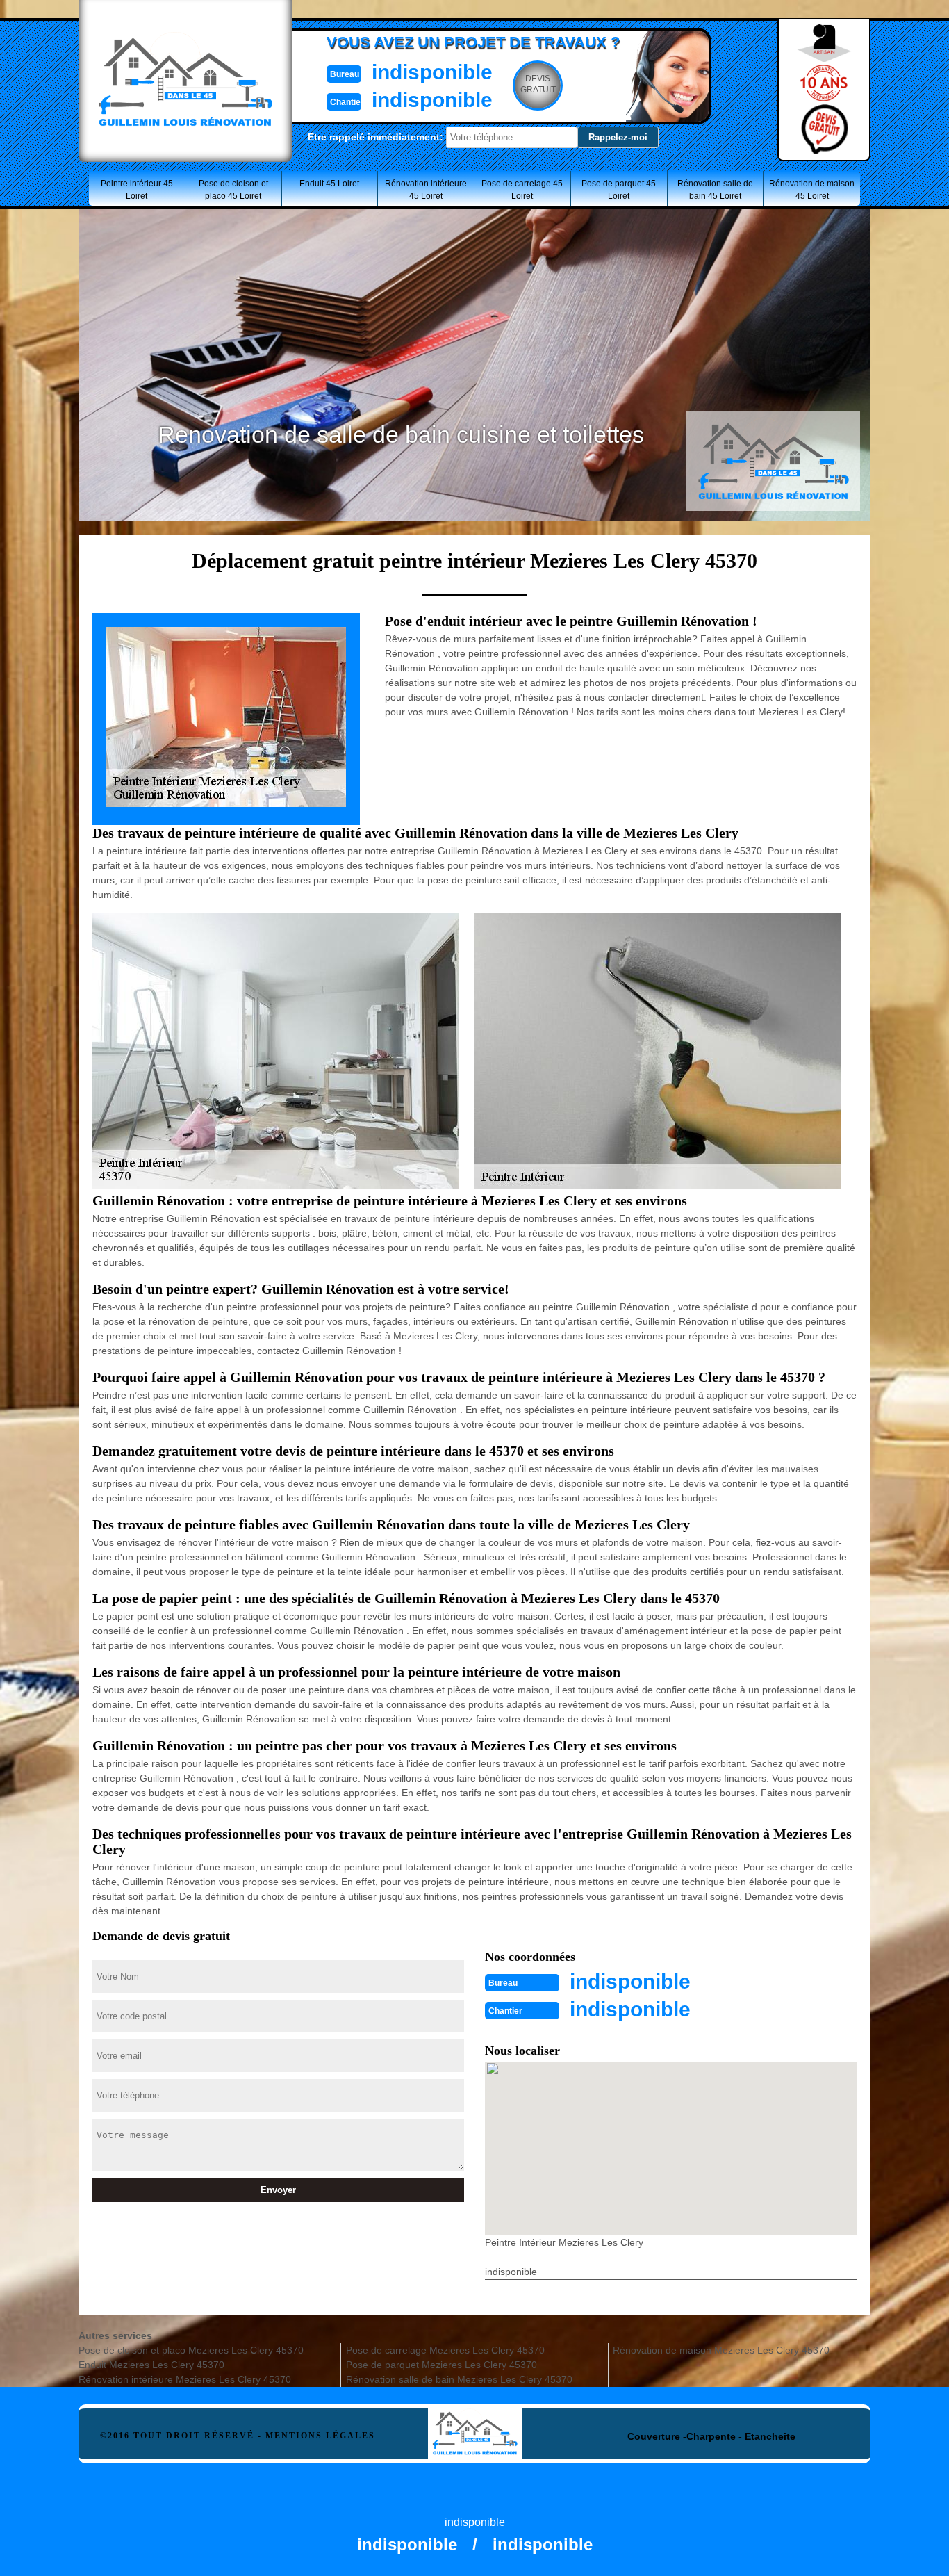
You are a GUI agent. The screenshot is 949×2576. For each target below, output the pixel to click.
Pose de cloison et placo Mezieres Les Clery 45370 (191, 2350)
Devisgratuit (538, 84)
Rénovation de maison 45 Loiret (812, 190)
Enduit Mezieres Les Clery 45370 (151, 2365)
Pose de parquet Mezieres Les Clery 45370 (442, 2365)
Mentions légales (320, 2436)
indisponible (432, 72)
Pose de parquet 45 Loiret (619, 190)
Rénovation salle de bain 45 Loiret (715, 190)
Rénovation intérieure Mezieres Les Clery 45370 (185, 2379)
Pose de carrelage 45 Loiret (522, 190)
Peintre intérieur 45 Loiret (137, 190)
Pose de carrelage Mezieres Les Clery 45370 (445, 2350)
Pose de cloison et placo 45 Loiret (233, 190)
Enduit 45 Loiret (329, 184)
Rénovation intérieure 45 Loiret (426, 190)
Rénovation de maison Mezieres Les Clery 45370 (721, 2350)
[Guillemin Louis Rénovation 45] (475, 2420)
